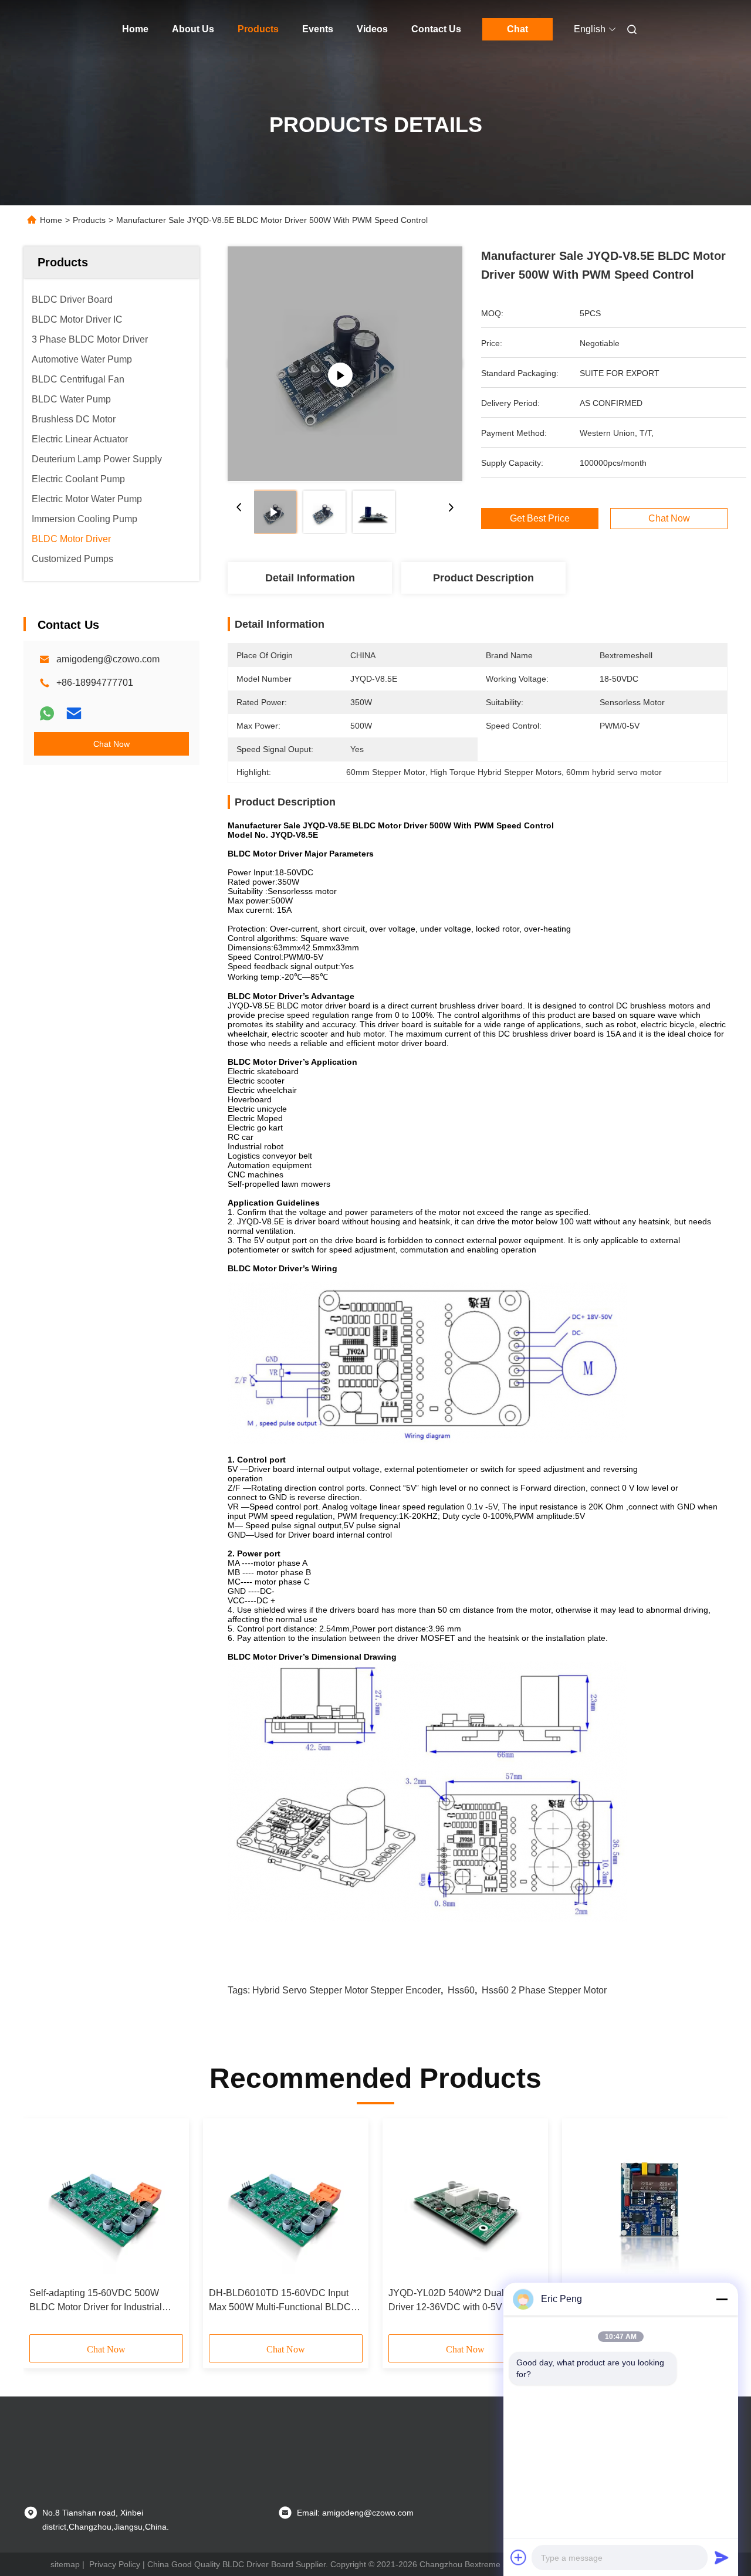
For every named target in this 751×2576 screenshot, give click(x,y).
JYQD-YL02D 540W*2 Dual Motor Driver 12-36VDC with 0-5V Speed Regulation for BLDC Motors (460, 2301)
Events (318, 29)
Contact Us (436, 29)
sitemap (65, 2564)
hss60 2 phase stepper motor (544, 1990)
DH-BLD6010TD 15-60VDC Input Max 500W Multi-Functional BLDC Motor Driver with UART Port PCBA (283, 2301)
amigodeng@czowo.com (108, 659)
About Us (193, 29)
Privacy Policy (115, 2564)
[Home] (40, 29)
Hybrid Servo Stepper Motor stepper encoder (346, 1990)
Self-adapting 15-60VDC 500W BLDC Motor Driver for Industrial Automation (96, 2301)
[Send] (722, 2557)
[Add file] (519, 2557)
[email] (74, 713)
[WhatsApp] (47, 713)
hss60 (461, 1990)
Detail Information (310, 578)
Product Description (483, 578)
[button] (45, 2230)
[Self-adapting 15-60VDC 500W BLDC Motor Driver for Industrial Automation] (106, 2203)
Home (135, 29)
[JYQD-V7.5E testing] (345, 364)
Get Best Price (540, 519)
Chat (517, 29)
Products (258, 29)
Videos (372, 29)
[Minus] (722, 2299)
